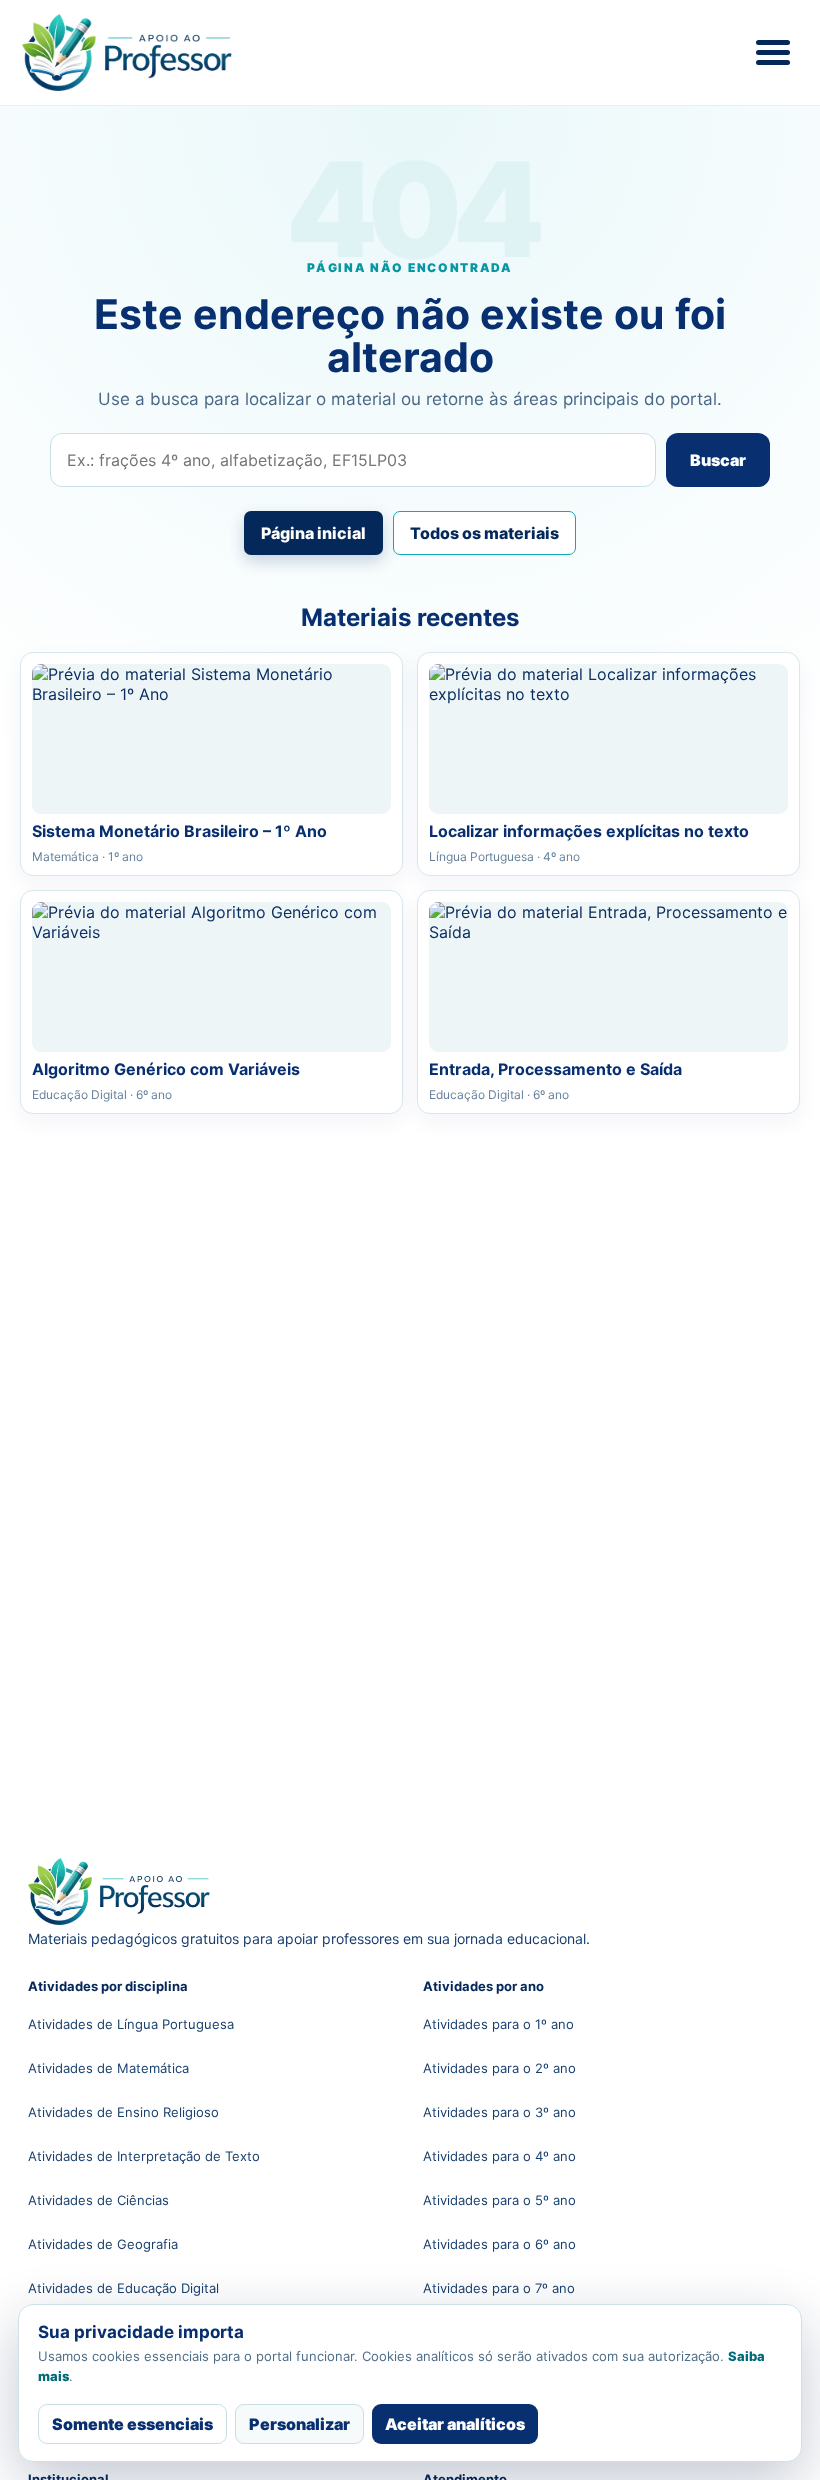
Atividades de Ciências (98, 2200)
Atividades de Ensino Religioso (123, 2112)
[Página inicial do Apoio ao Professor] (152, 52)
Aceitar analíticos (455, 2424)
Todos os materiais (484, 533)
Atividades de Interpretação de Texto (144, 2156)
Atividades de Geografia (103, 2244)
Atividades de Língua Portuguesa (131, 2024)
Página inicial (313, 533)
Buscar (718, 460)
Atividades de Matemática (108, 2068)
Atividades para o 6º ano (499, 2244)
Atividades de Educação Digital (123, 2288)
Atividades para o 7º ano (499, 2288)
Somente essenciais (132, 2424)
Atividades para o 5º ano (499, 2200)
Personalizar (299, 2424)
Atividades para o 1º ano (498, 2024)
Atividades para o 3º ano (499, 2112)
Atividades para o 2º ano (499, 2068)
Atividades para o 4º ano (499, 2156)
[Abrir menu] (773, 52)
